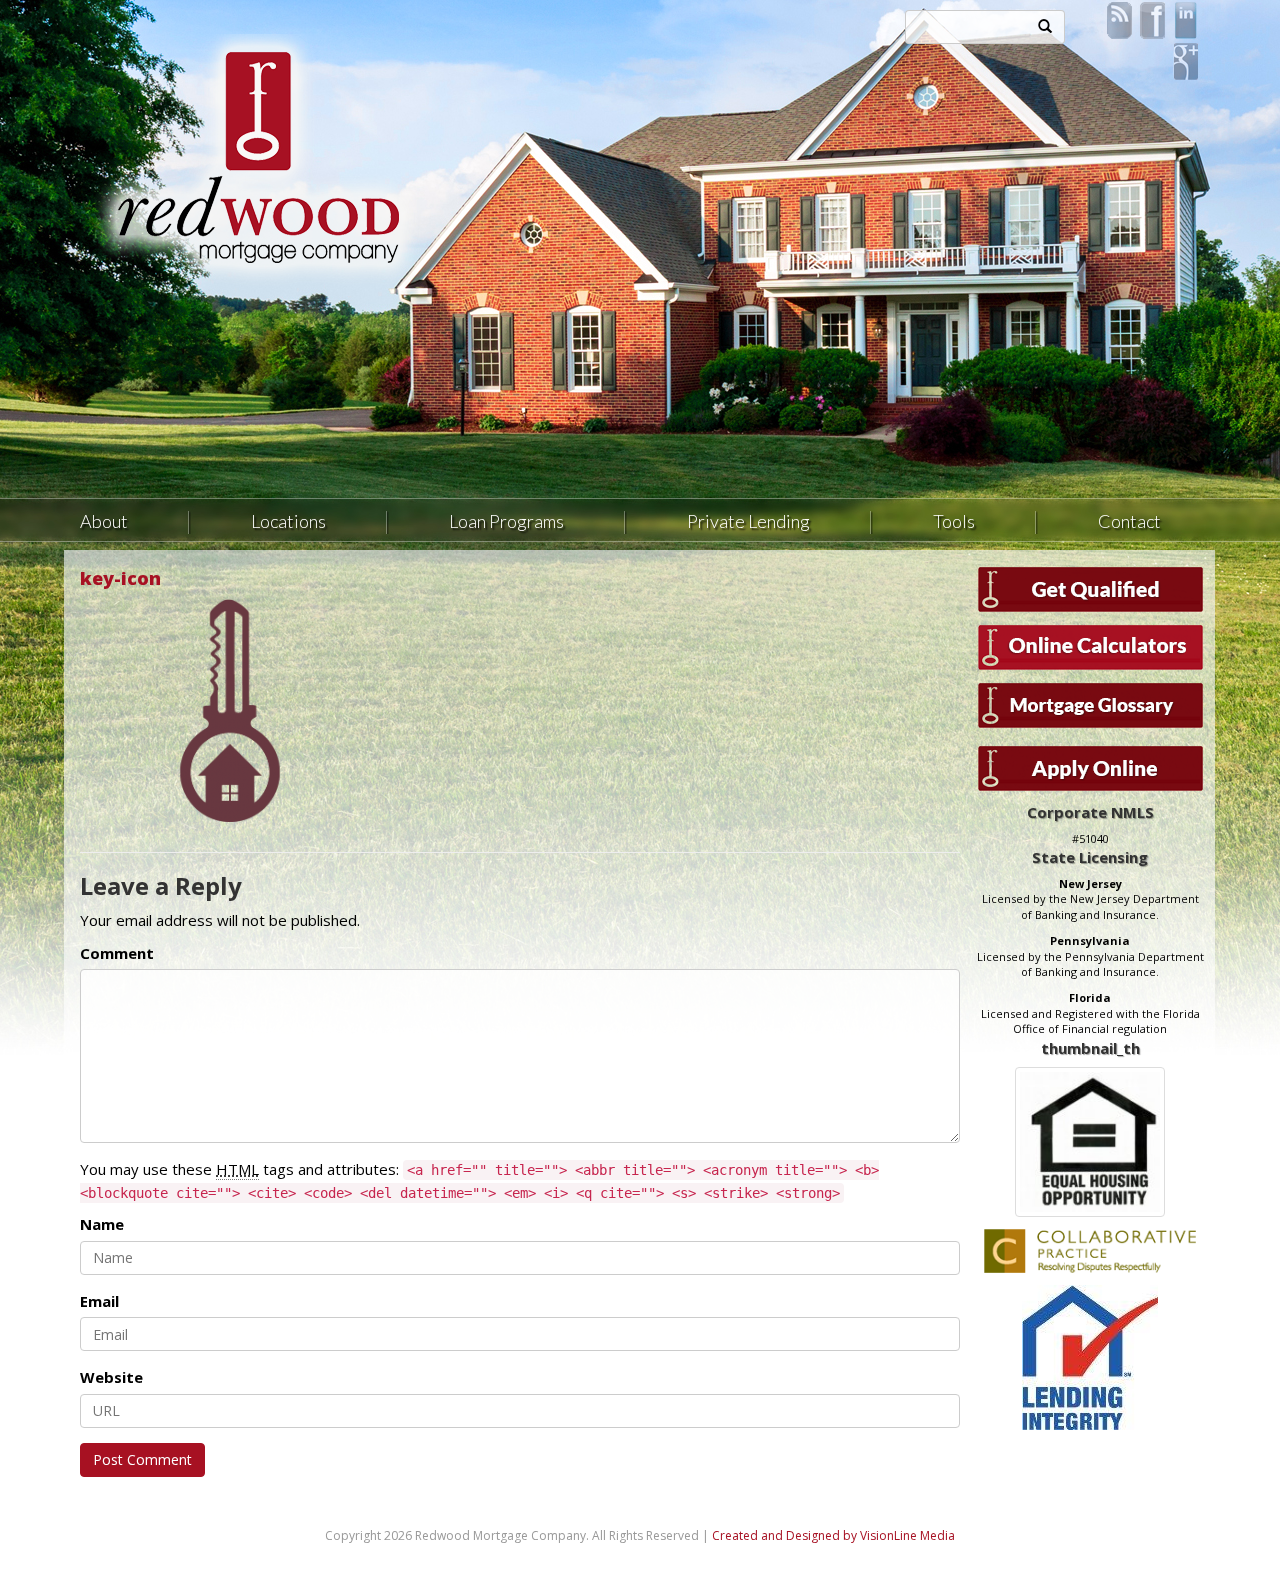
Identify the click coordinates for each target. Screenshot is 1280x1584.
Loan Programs (506, 521)
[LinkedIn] (1185, 19)
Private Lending (748, 521)
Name (102, 1224)
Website (111, 1377)
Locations (288, 521)
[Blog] (1119, 19)
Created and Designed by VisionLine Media (833, 1535)
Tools (954, 521)
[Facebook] (1152, 19)
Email (99, 1301)
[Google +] (1185, 60)
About (104, 521)
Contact (1129, 521)
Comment (117, 953)
